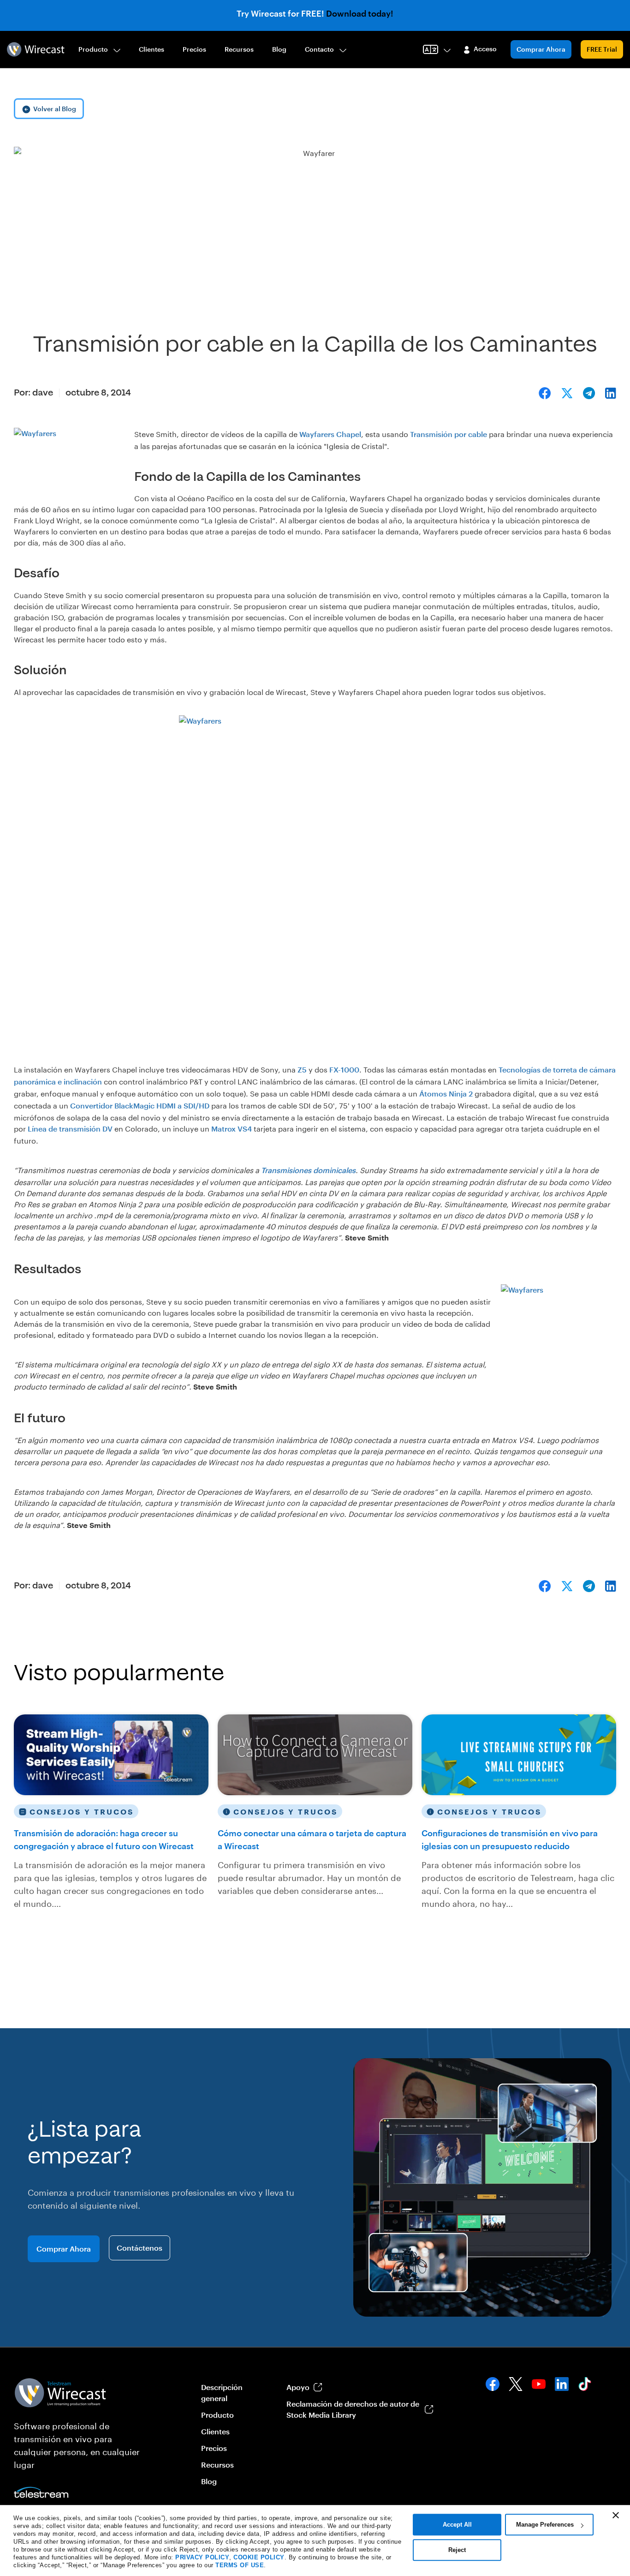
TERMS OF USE (240, 2565)
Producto (93, 49)
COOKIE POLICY (259, 2557)
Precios (194, 49)
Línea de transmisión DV (70, 1129)
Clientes (152, 49)
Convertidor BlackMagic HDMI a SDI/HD (140, 1105)
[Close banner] (616, 2515)
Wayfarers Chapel (330, 434)
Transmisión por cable (449, 434)
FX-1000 (344, 1069)
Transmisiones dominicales (308, 1170)
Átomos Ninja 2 (446, 1093)
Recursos (239, 49)
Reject (457, 2550)
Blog (279, 49)
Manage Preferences (545, 2525)
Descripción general (222, 2393)
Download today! (360, 13)
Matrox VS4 (232, 1129)
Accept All (457, 2525)
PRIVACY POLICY (202, 2557)
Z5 (301, 1069)
